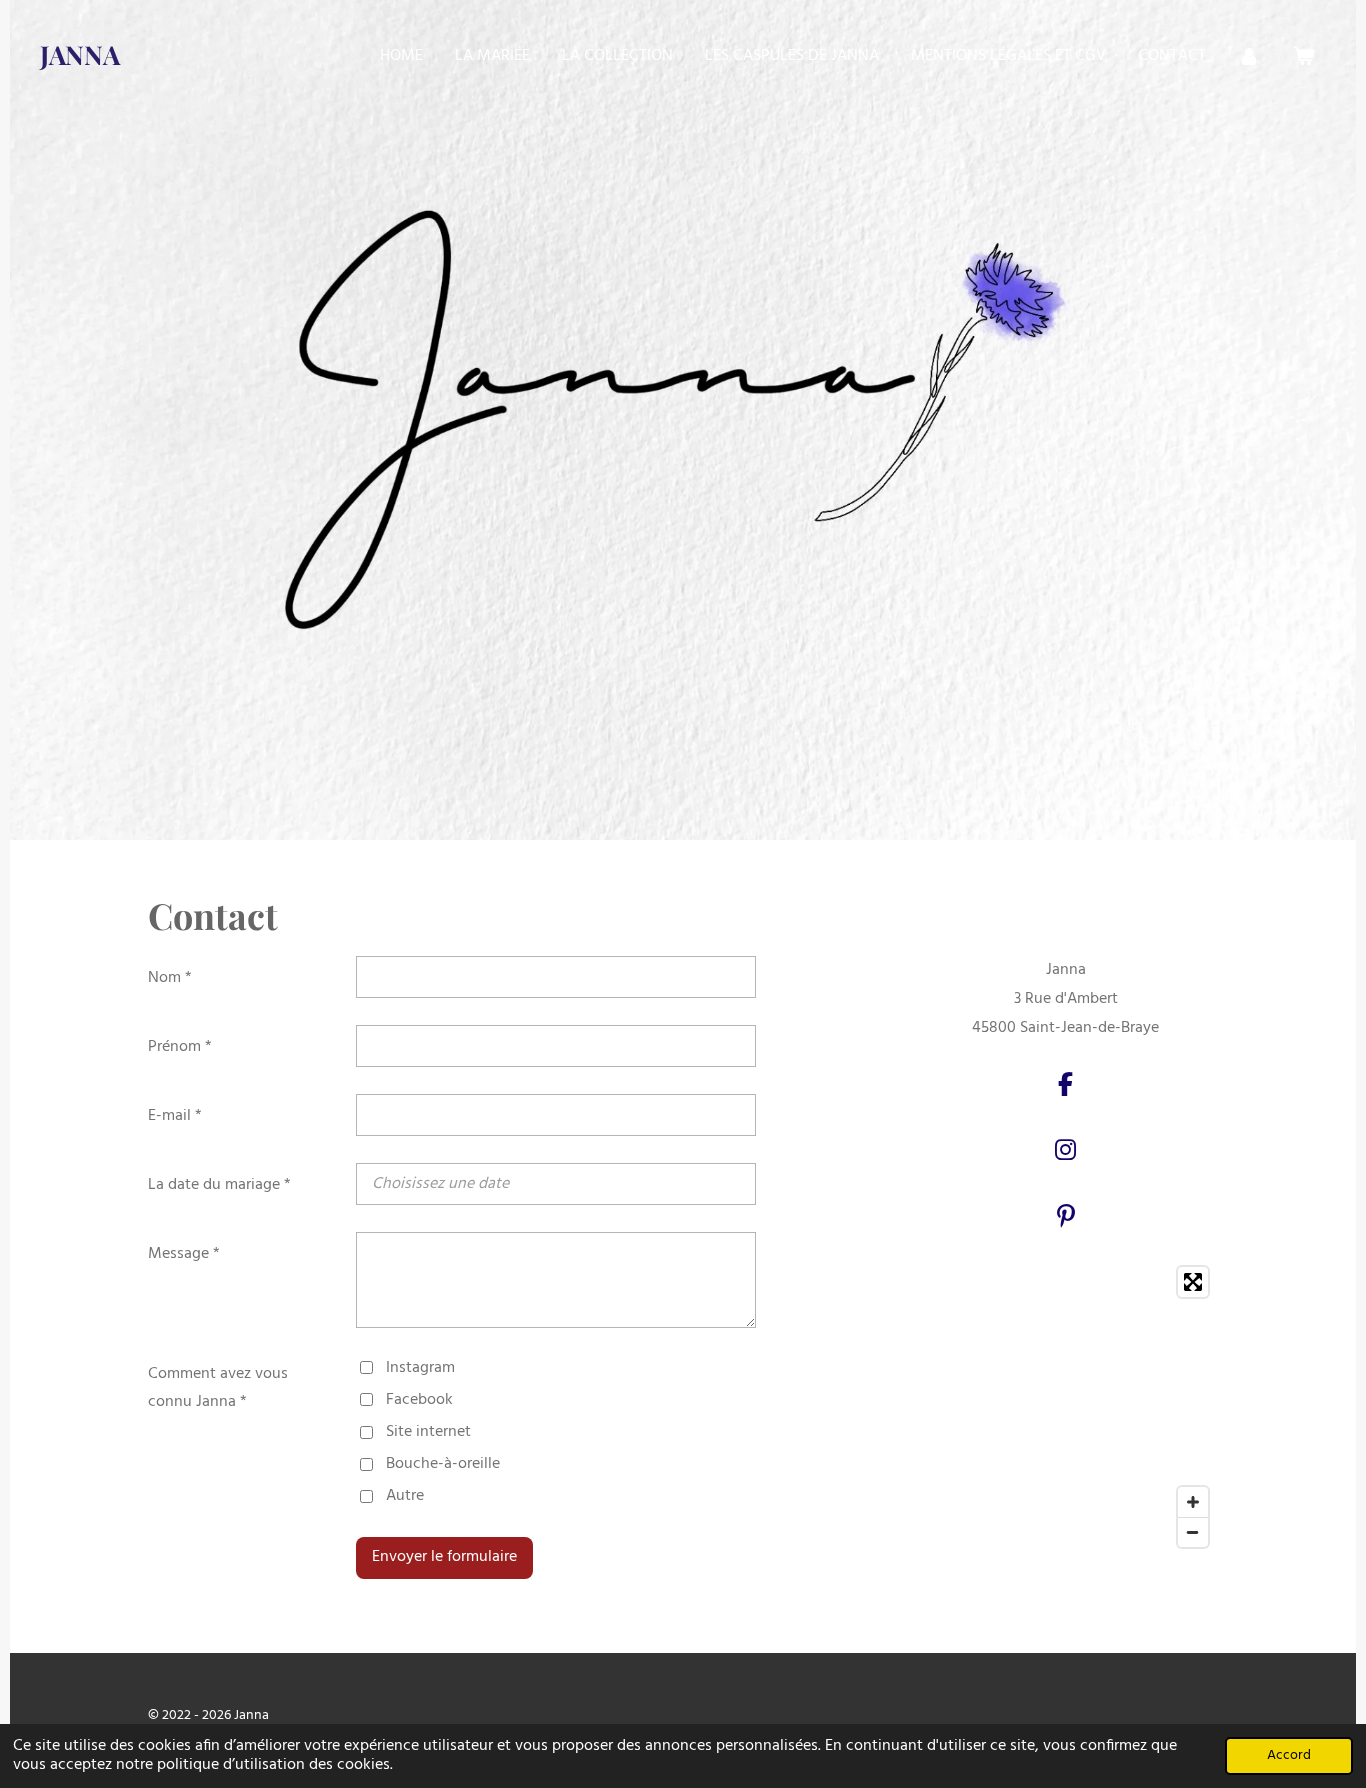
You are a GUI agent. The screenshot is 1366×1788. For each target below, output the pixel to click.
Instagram (420, 1368)
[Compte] (1249, 56)
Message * (184, 1254)
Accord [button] (1289, 1755)
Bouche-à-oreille (443, 1464)
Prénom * (180, 1047)
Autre (405, 1496)
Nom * (170, 978)
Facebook (419, 1400)
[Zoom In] (1193, 1502)
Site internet (428, 1432)
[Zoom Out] (1193, 1532)
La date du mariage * (219, 1185)
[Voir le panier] (1304, 56)
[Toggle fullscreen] (1193, 1282)
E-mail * (175, 1116)
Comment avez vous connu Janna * (218, 1388)
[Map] (1065, 1407)
